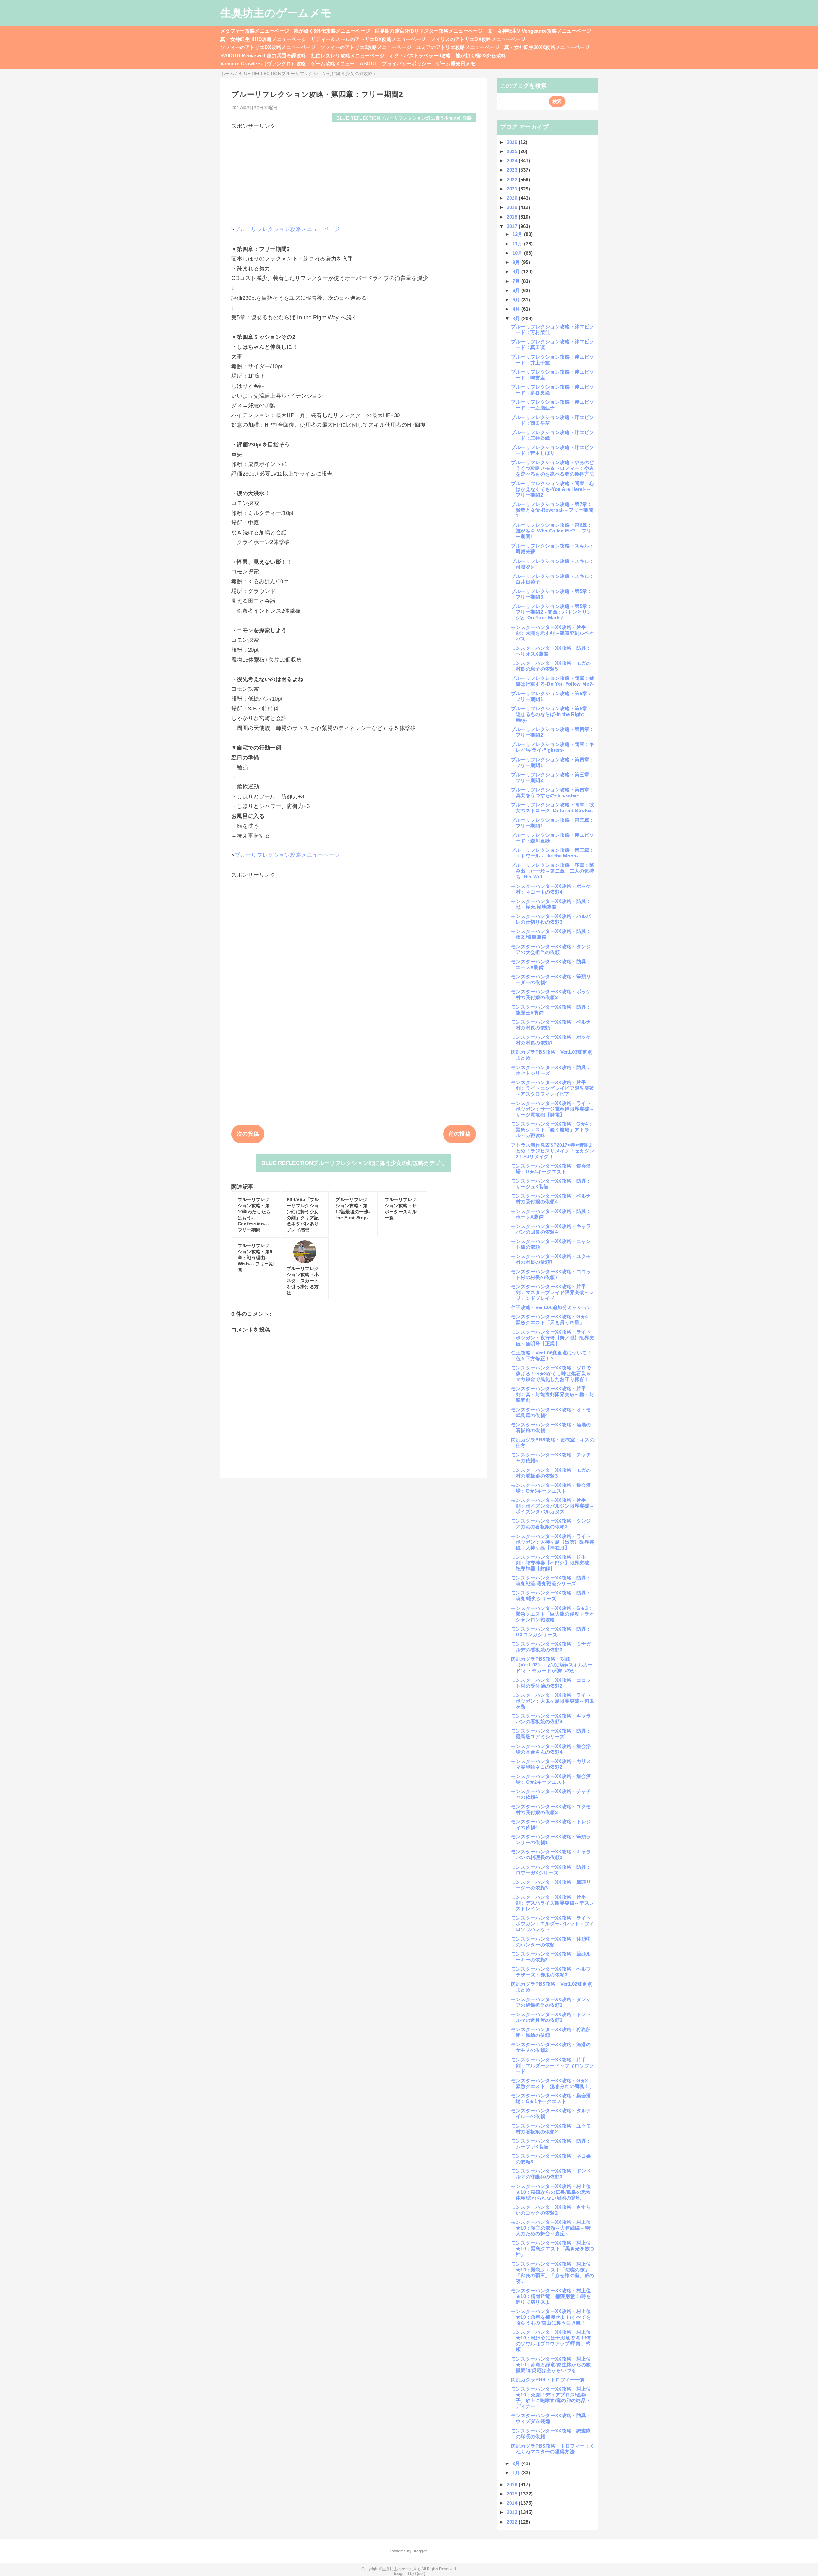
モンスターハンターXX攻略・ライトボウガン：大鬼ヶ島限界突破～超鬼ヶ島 (552, 1701)
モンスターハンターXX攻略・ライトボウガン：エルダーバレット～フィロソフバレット (552, 1924)
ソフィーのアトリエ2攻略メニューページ (366, 47)
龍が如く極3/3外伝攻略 (481, 55)
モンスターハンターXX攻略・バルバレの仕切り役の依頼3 (551, 919)
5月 (517, 300)
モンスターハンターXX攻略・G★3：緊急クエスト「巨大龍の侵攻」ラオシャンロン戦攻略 (552, 1614)
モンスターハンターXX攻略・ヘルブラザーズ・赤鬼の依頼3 (551, 1972)
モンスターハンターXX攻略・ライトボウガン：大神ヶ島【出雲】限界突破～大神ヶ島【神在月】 (552, 1542)
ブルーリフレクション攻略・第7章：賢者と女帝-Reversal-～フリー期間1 (552, 510)
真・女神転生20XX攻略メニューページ (547, 47)
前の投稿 (460, 1134)
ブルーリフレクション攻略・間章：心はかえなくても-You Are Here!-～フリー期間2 (553, 489)
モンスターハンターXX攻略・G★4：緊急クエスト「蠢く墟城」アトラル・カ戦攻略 (552, 1130)
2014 (513, 2503)
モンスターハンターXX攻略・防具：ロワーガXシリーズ (551, 1870)
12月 (518, 234)
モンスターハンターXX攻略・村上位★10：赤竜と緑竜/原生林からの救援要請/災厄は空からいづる (551, 2365)
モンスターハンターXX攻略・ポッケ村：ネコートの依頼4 (551, 889)
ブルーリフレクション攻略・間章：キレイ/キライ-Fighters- (553, 747)
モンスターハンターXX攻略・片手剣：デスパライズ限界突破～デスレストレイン (552, 1903)
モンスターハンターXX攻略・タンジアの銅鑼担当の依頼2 (551, 2002)
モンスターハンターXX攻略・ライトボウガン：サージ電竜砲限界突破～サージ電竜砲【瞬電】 (552, 1109)
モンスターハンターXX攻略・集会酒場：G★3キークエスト (551, 1488)
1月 (517, 2473)
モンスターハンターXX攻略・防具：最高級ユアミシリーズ (551, 1734)
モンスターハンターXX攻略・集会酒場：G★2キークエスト (551, 1779)
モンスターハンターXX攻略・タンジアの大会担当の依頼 (551, 949)
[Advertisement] (354, 175)
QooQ (420, 2574)
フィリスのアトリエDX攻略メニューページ (478, 39)
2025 (513, 151)
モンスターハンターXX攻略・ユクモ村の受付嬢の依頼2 (551, 1809)
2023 (513, 170)
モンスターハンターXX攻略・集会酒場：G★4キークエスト (551, 1169)
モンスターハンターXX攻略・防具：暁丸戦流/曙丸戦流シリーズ (551, 1581)
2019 (513, 207)
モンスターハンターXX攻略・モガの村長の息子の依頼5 (551, 666)
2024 (513, 161)
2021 (513, 189)
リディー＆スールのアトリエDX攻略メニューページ (368, 39)
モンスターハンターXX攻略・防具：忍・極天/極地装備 (551, 904)
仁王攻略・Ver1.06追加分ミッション (551, 1307)
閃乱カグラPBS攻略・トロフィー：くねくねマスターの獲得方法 (553, 2449)
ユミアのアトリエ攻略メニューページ (458, 47)
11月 (518, 244)
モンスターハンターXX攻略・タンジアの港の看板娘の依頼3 (551, 1524)
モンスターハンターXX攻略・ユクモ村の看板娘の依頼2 (551, 2129)
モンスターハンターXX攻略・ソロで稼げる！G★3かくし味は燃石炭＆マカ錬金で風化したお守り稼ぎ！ (551, 1373)
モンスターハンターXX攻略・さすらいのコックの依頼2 (551, 2210)
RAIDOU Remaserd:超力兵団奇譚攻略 (263, 55)
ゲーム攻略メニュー (333, 63)
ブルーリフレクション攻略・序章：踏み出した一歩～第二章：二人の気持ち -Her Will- (553, 871)
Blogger (419, 2551)
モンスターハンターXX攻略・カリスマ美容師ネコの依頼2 (551, 1764)
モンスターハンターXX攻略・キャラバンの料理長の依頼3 (551, 1854)
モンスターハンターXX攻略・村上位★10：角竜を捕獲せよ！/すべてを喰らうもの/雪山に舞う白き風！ (551, 2317)
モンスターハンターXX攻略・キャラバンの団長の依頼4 (551, 1229)
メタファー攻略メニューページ (255, 31)
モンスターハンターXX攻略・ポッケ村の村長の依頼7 (551, 1040)
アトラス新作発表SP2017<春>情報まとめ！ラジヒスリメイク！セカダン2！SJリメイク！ (552, 1151)
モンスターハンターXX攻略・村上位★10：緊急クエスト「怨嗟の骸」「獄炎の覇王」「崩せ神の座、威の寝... (552, 2273)
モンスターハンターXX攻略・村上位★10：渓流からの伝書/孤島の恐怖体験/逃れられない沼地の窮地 (551, 2192)
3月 (517, 318)
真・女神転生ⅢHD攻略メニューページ (263, 39)
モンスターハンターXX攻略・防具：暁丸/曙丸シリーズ (551, 1596)
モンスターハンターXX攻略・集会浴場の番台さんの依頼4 (551, 1749)
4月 (517, 309)
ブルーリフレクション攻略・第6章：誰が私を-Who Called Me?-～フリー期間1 (552, 531)
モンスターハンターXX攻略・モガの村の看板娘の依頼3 (551, 1473)
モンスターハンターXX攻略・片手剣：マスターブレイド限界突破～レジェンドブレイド (552, 1292)
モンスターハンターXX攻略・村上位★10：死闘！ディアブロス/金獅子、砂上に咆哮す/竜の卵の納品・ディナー (551, 2398)
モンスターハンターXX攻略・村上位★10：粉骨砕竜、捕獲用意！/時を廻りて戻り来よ (551, 2296)
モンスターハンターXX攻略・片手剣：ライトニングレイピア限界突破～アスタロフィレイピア (552, 1088)
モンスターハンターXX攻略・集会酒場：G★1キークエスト (551, 2098)
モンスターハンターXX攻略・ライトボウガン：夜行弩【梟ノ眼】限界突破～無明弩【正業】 (552, 1338)
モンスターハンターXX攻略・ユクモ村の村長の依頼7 (551, 1259)
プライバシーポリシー (407, 63)
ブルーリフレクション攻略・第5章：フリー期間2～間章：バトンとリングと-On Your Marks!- (552, 612)
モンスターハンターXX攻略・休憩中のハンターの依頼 (551, 1942)
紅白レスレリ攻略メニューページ (348, 55)
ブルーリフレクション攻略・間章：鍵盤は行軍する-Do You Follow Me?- (553, 681)
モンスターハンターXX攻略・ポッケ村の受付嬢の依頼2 (551, 994)
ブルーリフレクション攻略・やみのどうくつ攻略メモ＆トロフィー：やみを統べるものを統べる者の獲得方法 (553, 468)
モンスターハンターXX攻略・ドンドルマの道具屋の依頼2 (551, 2017)
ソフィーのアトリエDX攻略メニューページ (268, 47)
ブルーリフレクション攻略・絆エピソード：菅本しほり (553, 450)
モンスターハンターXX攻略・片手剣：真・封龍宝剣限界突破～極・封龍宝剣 (552, 1394)
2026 (513, 142)
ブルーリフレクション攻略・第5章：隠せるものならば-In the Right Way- (552, 714)
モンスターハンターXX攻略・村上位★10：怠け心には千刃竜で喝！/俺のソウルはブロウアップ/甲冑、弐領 (551, 2341)
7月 (517, 281)
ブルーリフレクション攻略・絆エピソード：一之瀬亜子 (553, 405)
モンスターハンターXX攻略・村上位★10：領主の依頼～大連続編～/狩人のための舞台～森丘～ (551, 2228)
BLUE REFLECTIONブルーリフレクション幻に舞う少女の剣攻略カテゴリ (354, 1163)
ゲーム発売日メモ (456, 63)
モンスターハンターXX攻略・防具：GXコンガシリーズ (551, 1632)
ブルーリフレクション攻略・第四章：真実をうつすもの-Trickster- (553, 792)
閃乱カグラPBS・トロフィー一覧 (548, 2380)
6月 (517, 290)
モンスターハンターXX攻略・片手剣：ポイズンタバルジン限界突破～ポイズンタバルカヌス (552, 1506)
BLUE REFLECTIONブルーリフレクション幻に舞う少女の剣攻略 (404, 118)
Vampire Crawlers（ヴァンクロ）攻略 (263, 63)
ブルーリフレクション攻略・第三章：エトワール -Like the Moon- (553, 853)
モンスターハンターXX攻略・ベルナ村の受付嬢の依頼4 (551, 1199)
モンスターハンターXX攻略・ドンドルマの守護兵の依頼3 (551, 2174)
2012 (513, 2522)
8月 (517, 272)
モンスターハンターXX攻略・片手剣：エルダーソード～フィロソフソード (552, 2065)
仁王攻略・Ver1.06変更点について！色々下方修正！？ (551, 1356)
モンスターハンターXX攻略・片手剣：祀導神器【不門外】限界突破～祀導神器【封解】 (552, 1563)
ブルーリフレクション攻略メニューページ (287, 229)
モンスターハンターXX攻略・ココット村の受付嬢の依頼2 (551, 1683)
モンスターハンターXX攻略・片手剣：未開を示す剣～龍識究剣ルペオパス (552, 633)
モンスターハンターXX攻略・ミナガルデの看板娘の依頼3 (551, 1647)
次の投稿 (248, 1134)
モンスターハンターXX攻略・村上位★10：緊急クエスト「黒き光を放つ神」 (553, 2249)
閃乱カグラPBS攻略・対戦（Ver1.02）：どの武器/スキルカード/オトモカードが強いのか (552, 1665)
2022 (513, 179)
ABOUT (369, 63)
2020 (513, 198)
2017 (513, 226)
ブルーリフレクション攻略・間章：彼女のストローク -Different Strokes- (553, 807)
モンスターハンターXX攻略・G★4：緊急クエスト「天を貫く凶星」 (552, 1319)
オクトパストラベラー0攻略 (420, 55)
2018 (513, 217)
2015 (513, 2494)
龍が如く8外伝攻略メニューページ (332, 31)
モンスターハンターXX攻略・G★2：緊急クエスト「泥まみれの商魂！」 (552, 2083)
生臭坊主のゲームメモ (276, 13)
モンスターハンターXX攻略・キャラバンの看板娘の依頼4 (551, 1719)
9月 (517, 262)
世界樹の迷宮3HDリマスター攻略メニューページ (429, 31)
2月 (517, 2463)
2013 (513, 2512)
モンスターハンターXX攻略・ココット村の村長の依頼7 (551, 1274)
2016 (513, 2484)
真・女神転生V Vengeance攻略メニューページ (539, 31)
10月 (518, 253)
